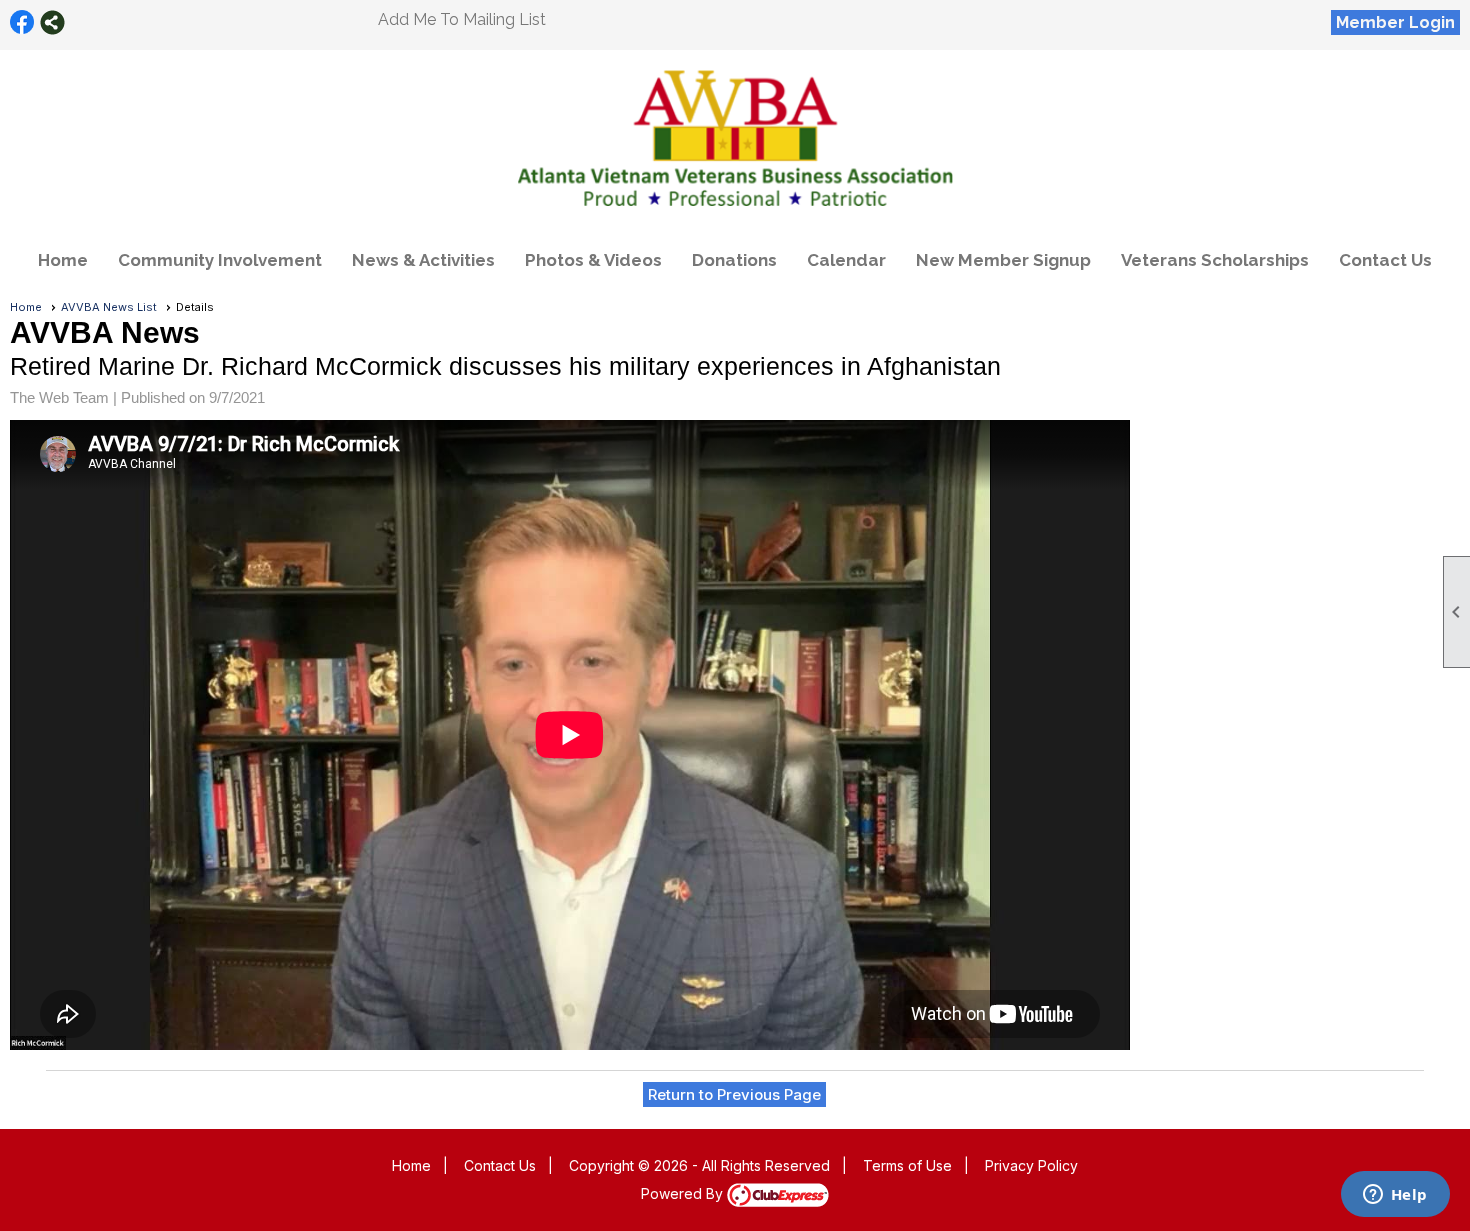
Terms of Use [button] (907, 1165)
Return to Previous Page (734, 1094)
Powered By (684, 1193)
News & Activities (423, 260)
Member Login (1395, 22)
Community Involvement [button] (220, 260)
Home (63, 260)
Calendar (846, 260)
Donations (734, 260)
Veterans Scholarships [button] (1215, 260)
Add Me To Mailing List (462, 19)
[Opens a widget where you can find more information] (1395, 1196)
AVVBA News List (109, 307)
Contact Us (1385, 260)
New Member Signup (1003, 260)
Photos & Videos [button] (593, 260)
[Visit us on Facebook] (22, 22)
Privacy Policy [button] (1031, 1165)
